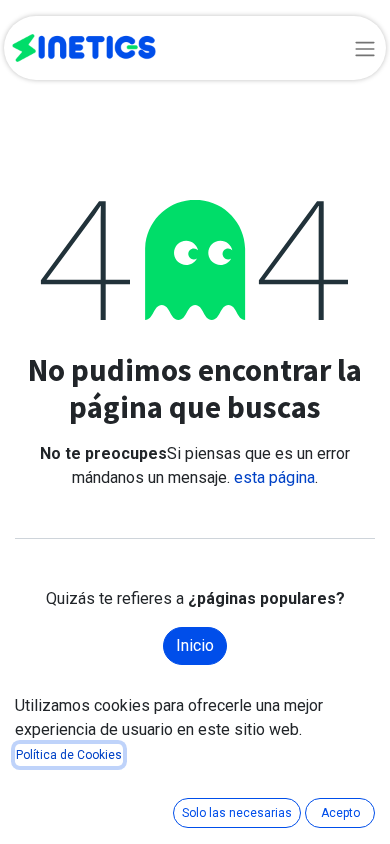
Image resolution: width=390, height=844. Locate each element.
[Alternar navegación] (365, 48)
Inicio (195, 645)
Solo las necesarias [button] (237, 813)
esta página (274, 477)
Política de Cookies (69, 755)
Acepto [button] (340, 813)
